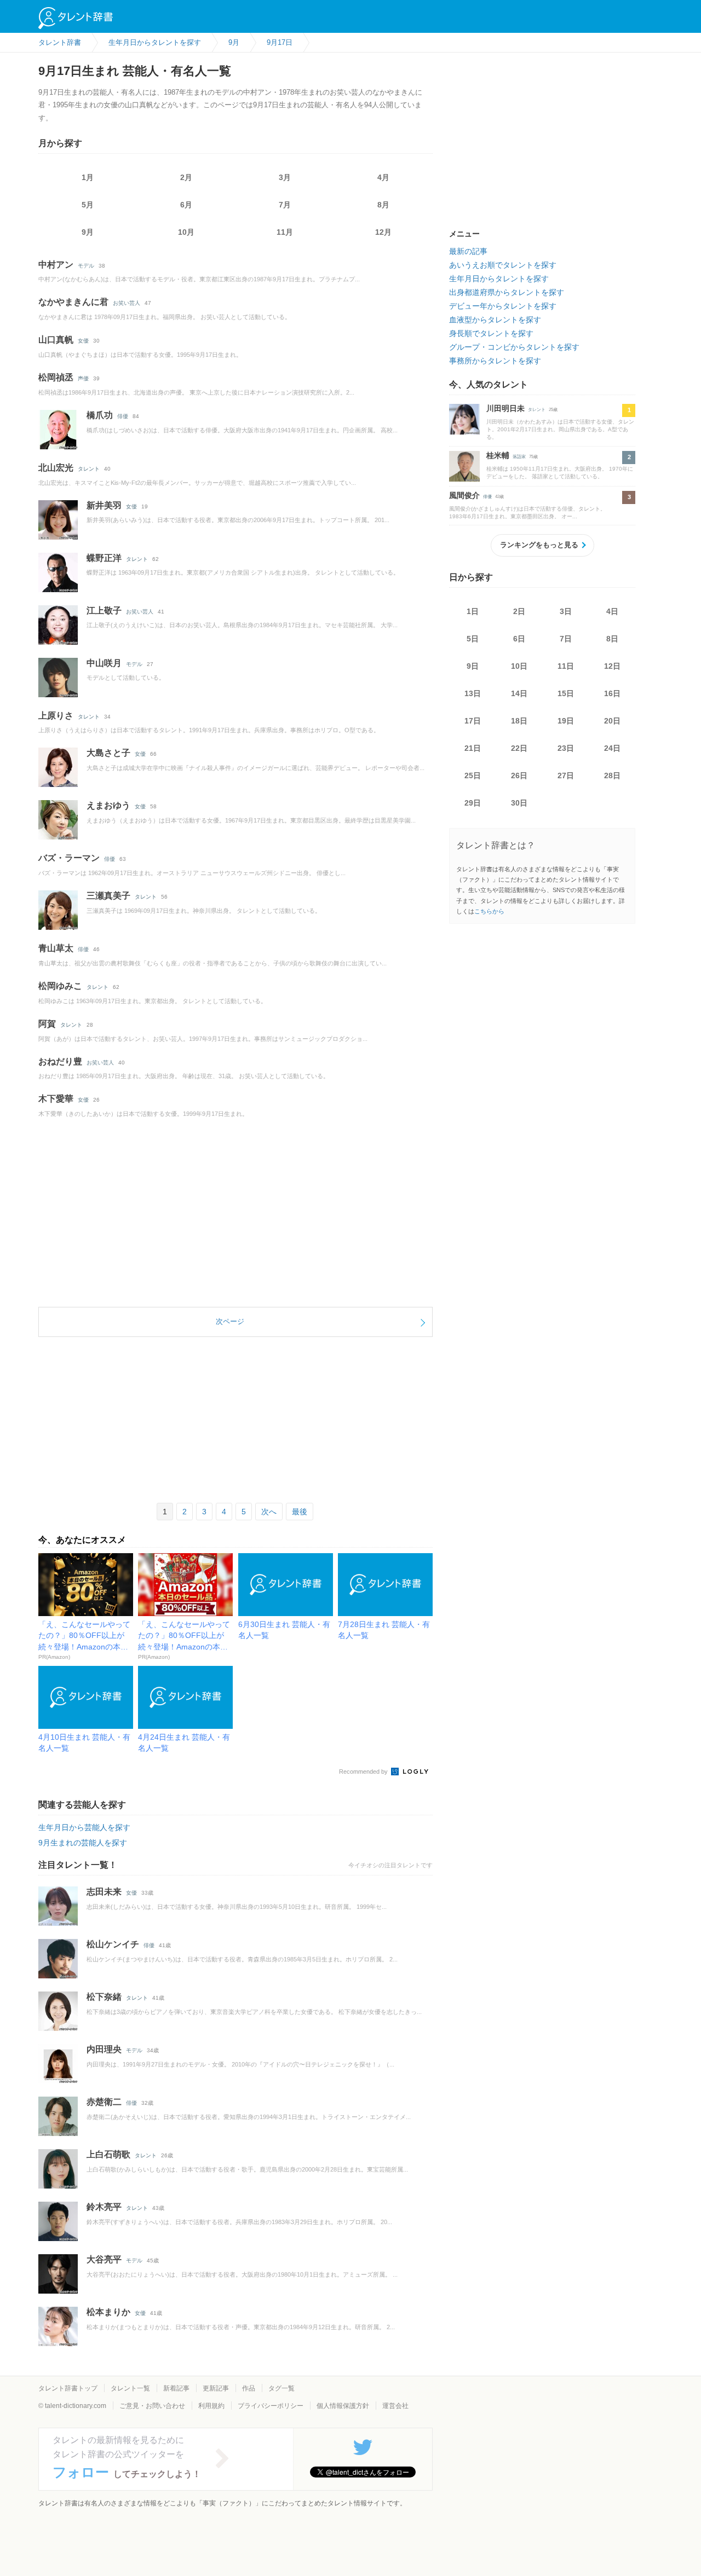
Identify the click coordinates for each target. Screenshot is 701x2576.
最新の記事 (468, 251)
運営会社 (395, 2406)
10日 (519, 666)
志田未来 (104, 1892)
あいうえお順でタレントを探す (503, 265)
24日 (612, 748)
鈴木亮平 (104, 2207)
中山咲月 (104, 663)
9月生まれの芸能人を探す (83, 1843)
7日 (566, 639)
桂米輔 (498, 455)
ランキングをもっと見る (539, 545)
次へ (269, 1512)
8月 (383, 205)
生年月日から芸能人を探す (84, 1827)
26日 (519, 775)
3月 (285, 177)
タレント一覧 (130, 2388)
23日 (566, 748)
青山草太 (56, 948)
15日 (566, 693)
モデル (86, 266)
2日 (519, 611)
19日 (566, 721)
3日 (566, 611)
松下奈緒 (104, 1997)
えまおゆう (108, 805)
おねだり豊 (60, 1061)
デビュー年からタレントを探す (503, 306)
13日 (473, 693)
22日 (519, 748)
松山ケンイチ (113, 1944)
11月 (285, 232)
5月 (88, 205)
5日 (473, 639)
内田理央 (104, 2049)
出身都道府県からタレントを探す (507, 292)
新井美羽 (104, 505)
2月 (186, 177)
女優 (83, 341)
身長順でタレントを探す (491, 333)
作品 (249, 2388)
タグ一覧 (281, 2388)
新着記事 (176, 2388)
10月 (186, 232)
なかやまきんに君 (73, 302)
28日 (612, 775)
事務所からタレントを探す (495, 361)
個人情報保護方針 (343, 2406)
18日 (519, 721)
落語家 (519, 457)
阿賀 (47, 1024)
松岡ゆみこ (60, 986)
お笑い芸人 (127, 303)
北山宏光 (56, 468)
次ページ (230, 1321)
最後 (300, 1512)
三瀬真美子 (108, 896)
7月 (285, 205)
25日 (473, 775)
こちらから (489, 911)
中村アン (56, 265)
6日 (519, 639)
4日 (612, 611)
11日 (566, 666)
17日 (473, 721)
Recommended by (364, 1772)
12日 (612, 666)
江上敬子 (104, 610)
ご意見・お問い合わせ (152, 2406)
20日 (612, 721)
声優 (83, 378)
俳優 (123, 416)
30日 (519, 803)
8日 (612, 639)
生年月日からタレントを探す (499, 279)
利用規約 (211, 2406)
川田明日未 (505, 408)
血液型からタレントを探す (495, 320)
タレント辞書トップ (68, 2388)
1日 (473, 611)
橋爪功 (100, 415)
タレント (89, 469)
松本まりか (108, 2312)
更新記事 (216, 2388)
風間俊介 (464, 495)
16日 (612, 693)
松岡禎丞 (56, 377)
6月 (186, 205)
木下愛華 (56, 1099)
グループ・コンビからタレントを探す (514, 347)
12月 (383, 232)
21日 (473, 748)
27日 (566, 775)
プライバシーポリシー (271, 2406)
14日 (519, 693)
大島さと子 (108, 753)
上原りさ (56, 716)
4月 (383, 177)
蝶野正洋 (104, 558)
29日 (473, 803)
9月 (88, 232)
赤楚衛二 (104, 2102)
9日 (473, 666)
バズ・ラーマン (69, 858)
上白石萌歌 (108, 2154)
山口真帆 (56, 340)
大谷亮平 (104, 2259)
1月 (88, 177)
